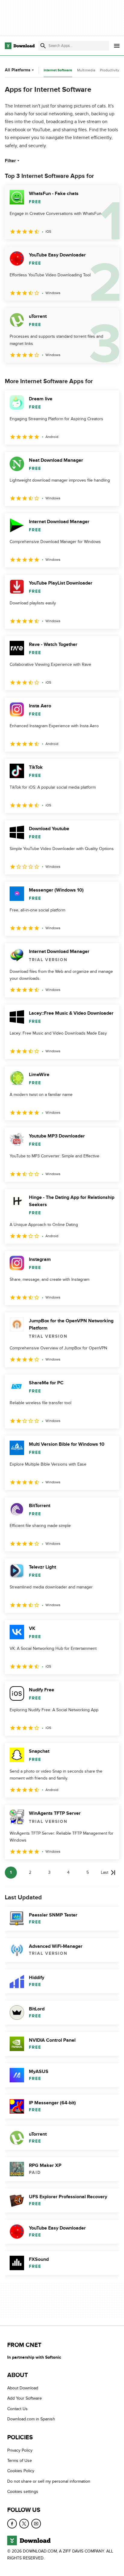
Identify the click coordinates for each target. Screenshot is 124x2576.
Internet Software (58, 70)
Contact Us (17, 2409)
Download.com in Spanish (31, 2419)
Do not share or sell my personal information (49, 2481)
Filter (10, 161)
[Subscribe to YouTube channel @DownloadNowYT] (36, 2523)
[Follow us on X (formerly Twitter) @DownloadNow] (24, 2523)
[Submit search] (43, 46)
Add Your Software (25, 2398)
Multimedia (86, 70)
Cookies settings (23, 2492)
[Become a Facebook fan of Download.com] (12, 2523)
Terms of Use (20, 2461)
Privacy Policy (20, 2450)
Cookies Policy (21, 2471)
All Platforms (18, 70)
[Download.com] (20, 46)
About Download (23, 2388)
